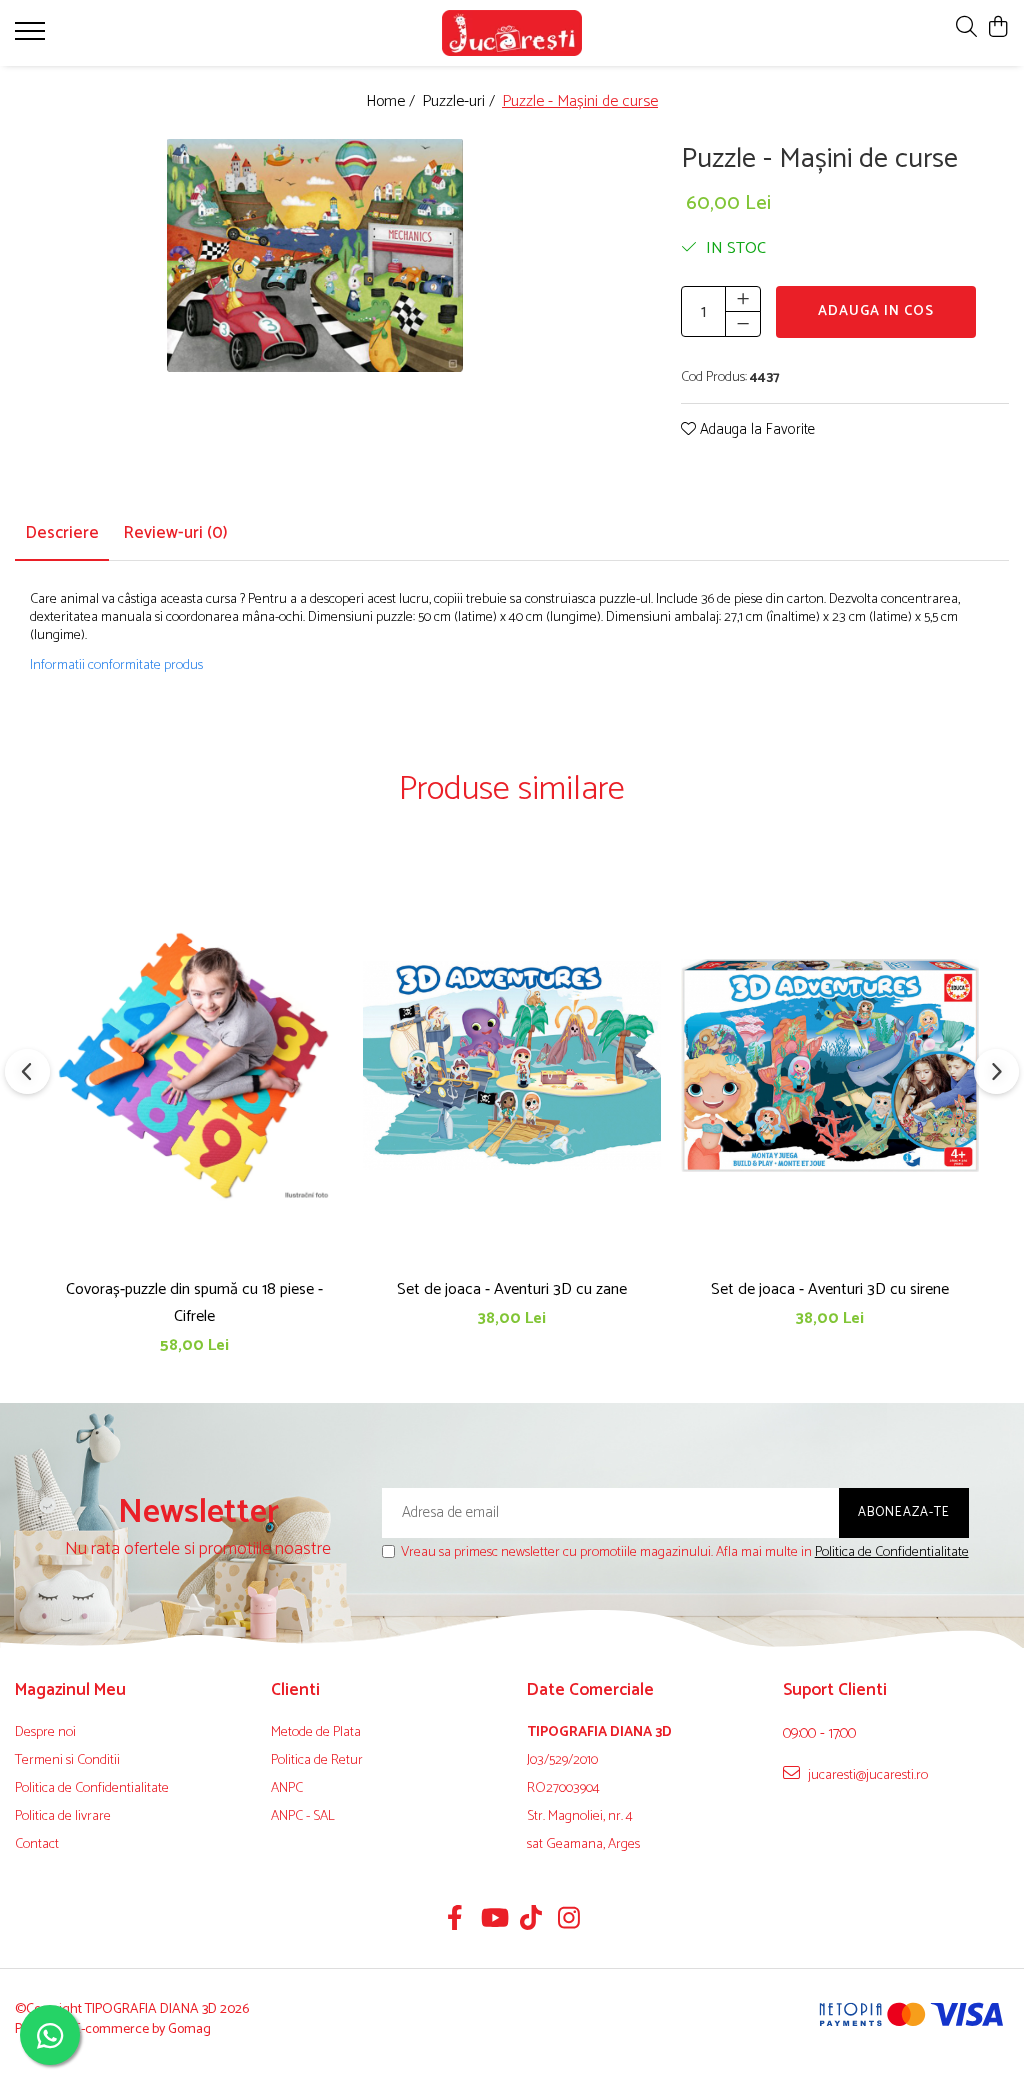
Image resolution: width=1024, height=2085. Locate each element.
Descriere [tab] (62, 533)
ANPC (287, 1789)
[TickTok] (531, 1921)
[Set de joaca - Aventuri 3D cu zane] (512, 1065)
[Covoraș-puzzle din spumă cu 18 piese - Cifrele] (194, 1065)
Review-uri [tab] (175, 533)
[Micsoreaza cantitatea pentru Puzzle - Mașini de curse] (743, 324)
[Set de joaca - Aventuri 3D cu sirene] (830, 1065)
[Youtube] (493, 1921)
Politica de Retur (317, 1761)
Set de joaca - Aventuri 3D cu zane (512, 1289)
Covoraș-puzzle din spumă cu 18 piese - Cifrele (194, 1303)
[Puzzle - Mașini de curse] (315, 256)
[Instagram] (569, 1921)
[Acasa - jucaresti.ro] (512, 33)
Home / (392, 102)
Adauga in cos (876, 311)
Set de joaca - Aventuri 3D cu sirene (830, 1289)
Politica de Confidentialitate (892, 1552)
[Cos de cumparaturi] (998, 28)
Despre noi (45, 1733)
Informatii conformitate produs (116, 666)
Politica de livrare (63, 1817)
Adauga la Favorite (755, 430)
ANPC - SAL (303, 1817)
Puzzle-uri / (460, 102)
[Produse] (32, 37)
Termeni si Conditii (67, 1761)
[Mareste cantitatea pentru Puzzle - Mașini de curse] (743, 299)
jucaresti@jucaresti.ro (866, 1775)
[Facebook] (455, 1921)
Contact (37, 1845)
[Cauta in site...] (966, 28)
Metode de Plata (316, 1733)
